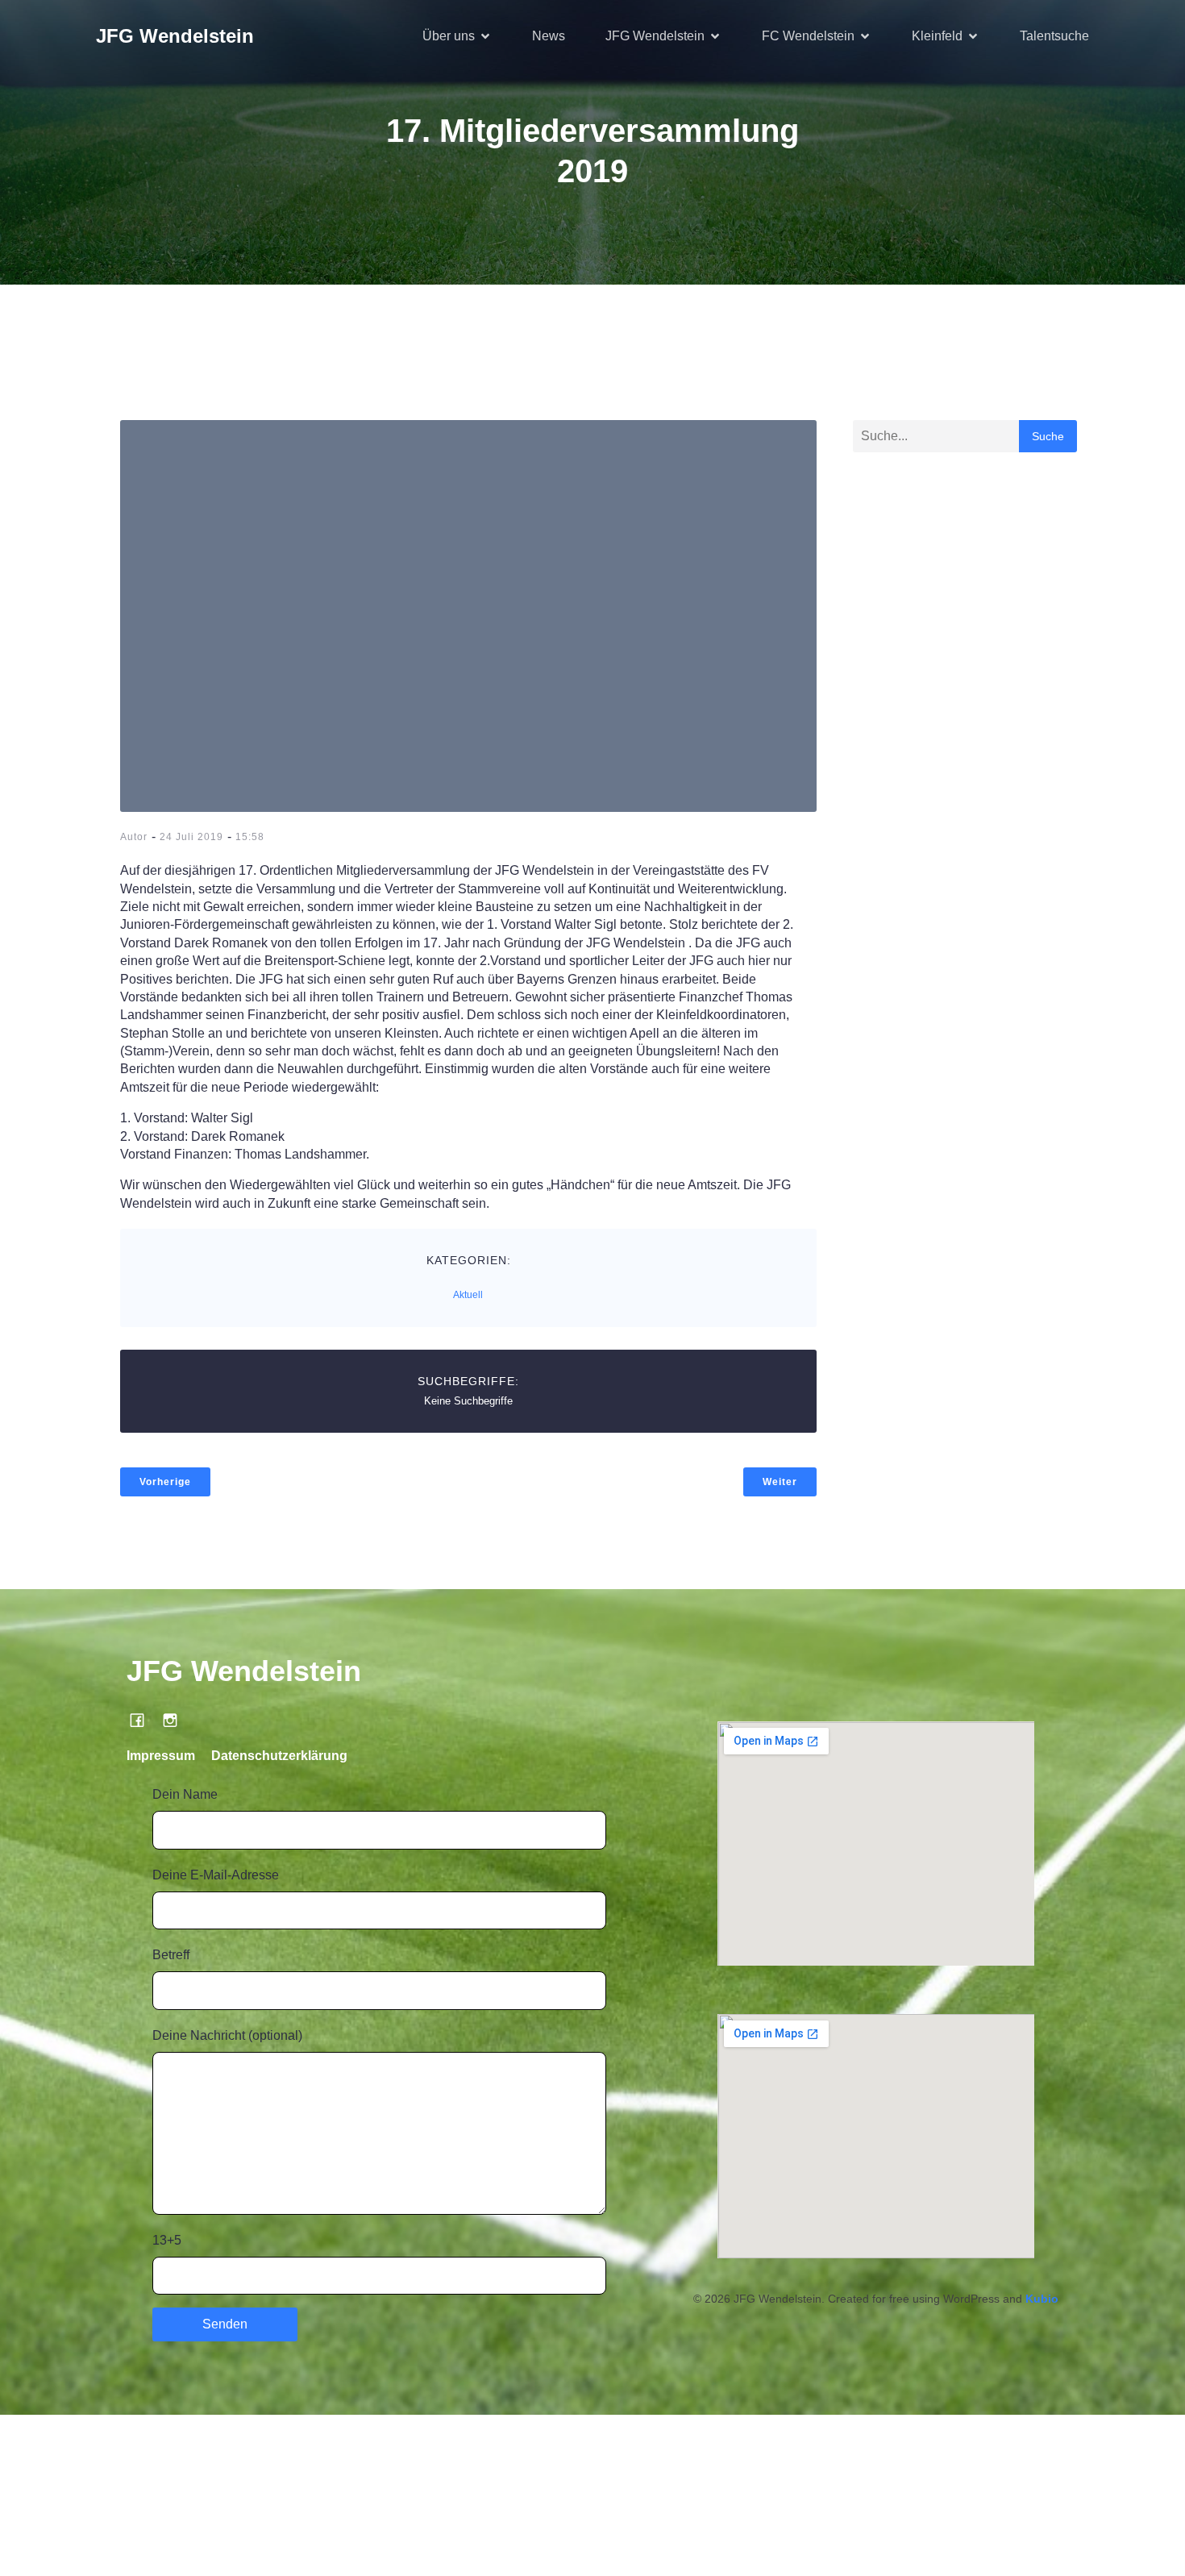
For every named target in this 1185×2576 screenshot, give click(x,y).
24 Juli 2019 (191, 837)
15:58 (250, 837)
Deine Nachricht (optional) (227, 2035)
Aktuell (468, 1295)
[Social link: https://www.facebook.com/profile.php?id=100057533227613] (143, 1720)
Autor (134, 837)
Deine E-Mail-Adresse (216, 1875)
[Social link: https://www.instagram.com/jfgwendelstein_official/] (176, 1720)
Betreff (171, 1955)
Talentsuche (1054, 36)
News (549, 36)
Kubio (1042, 2299)
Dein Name (185, 1794)
